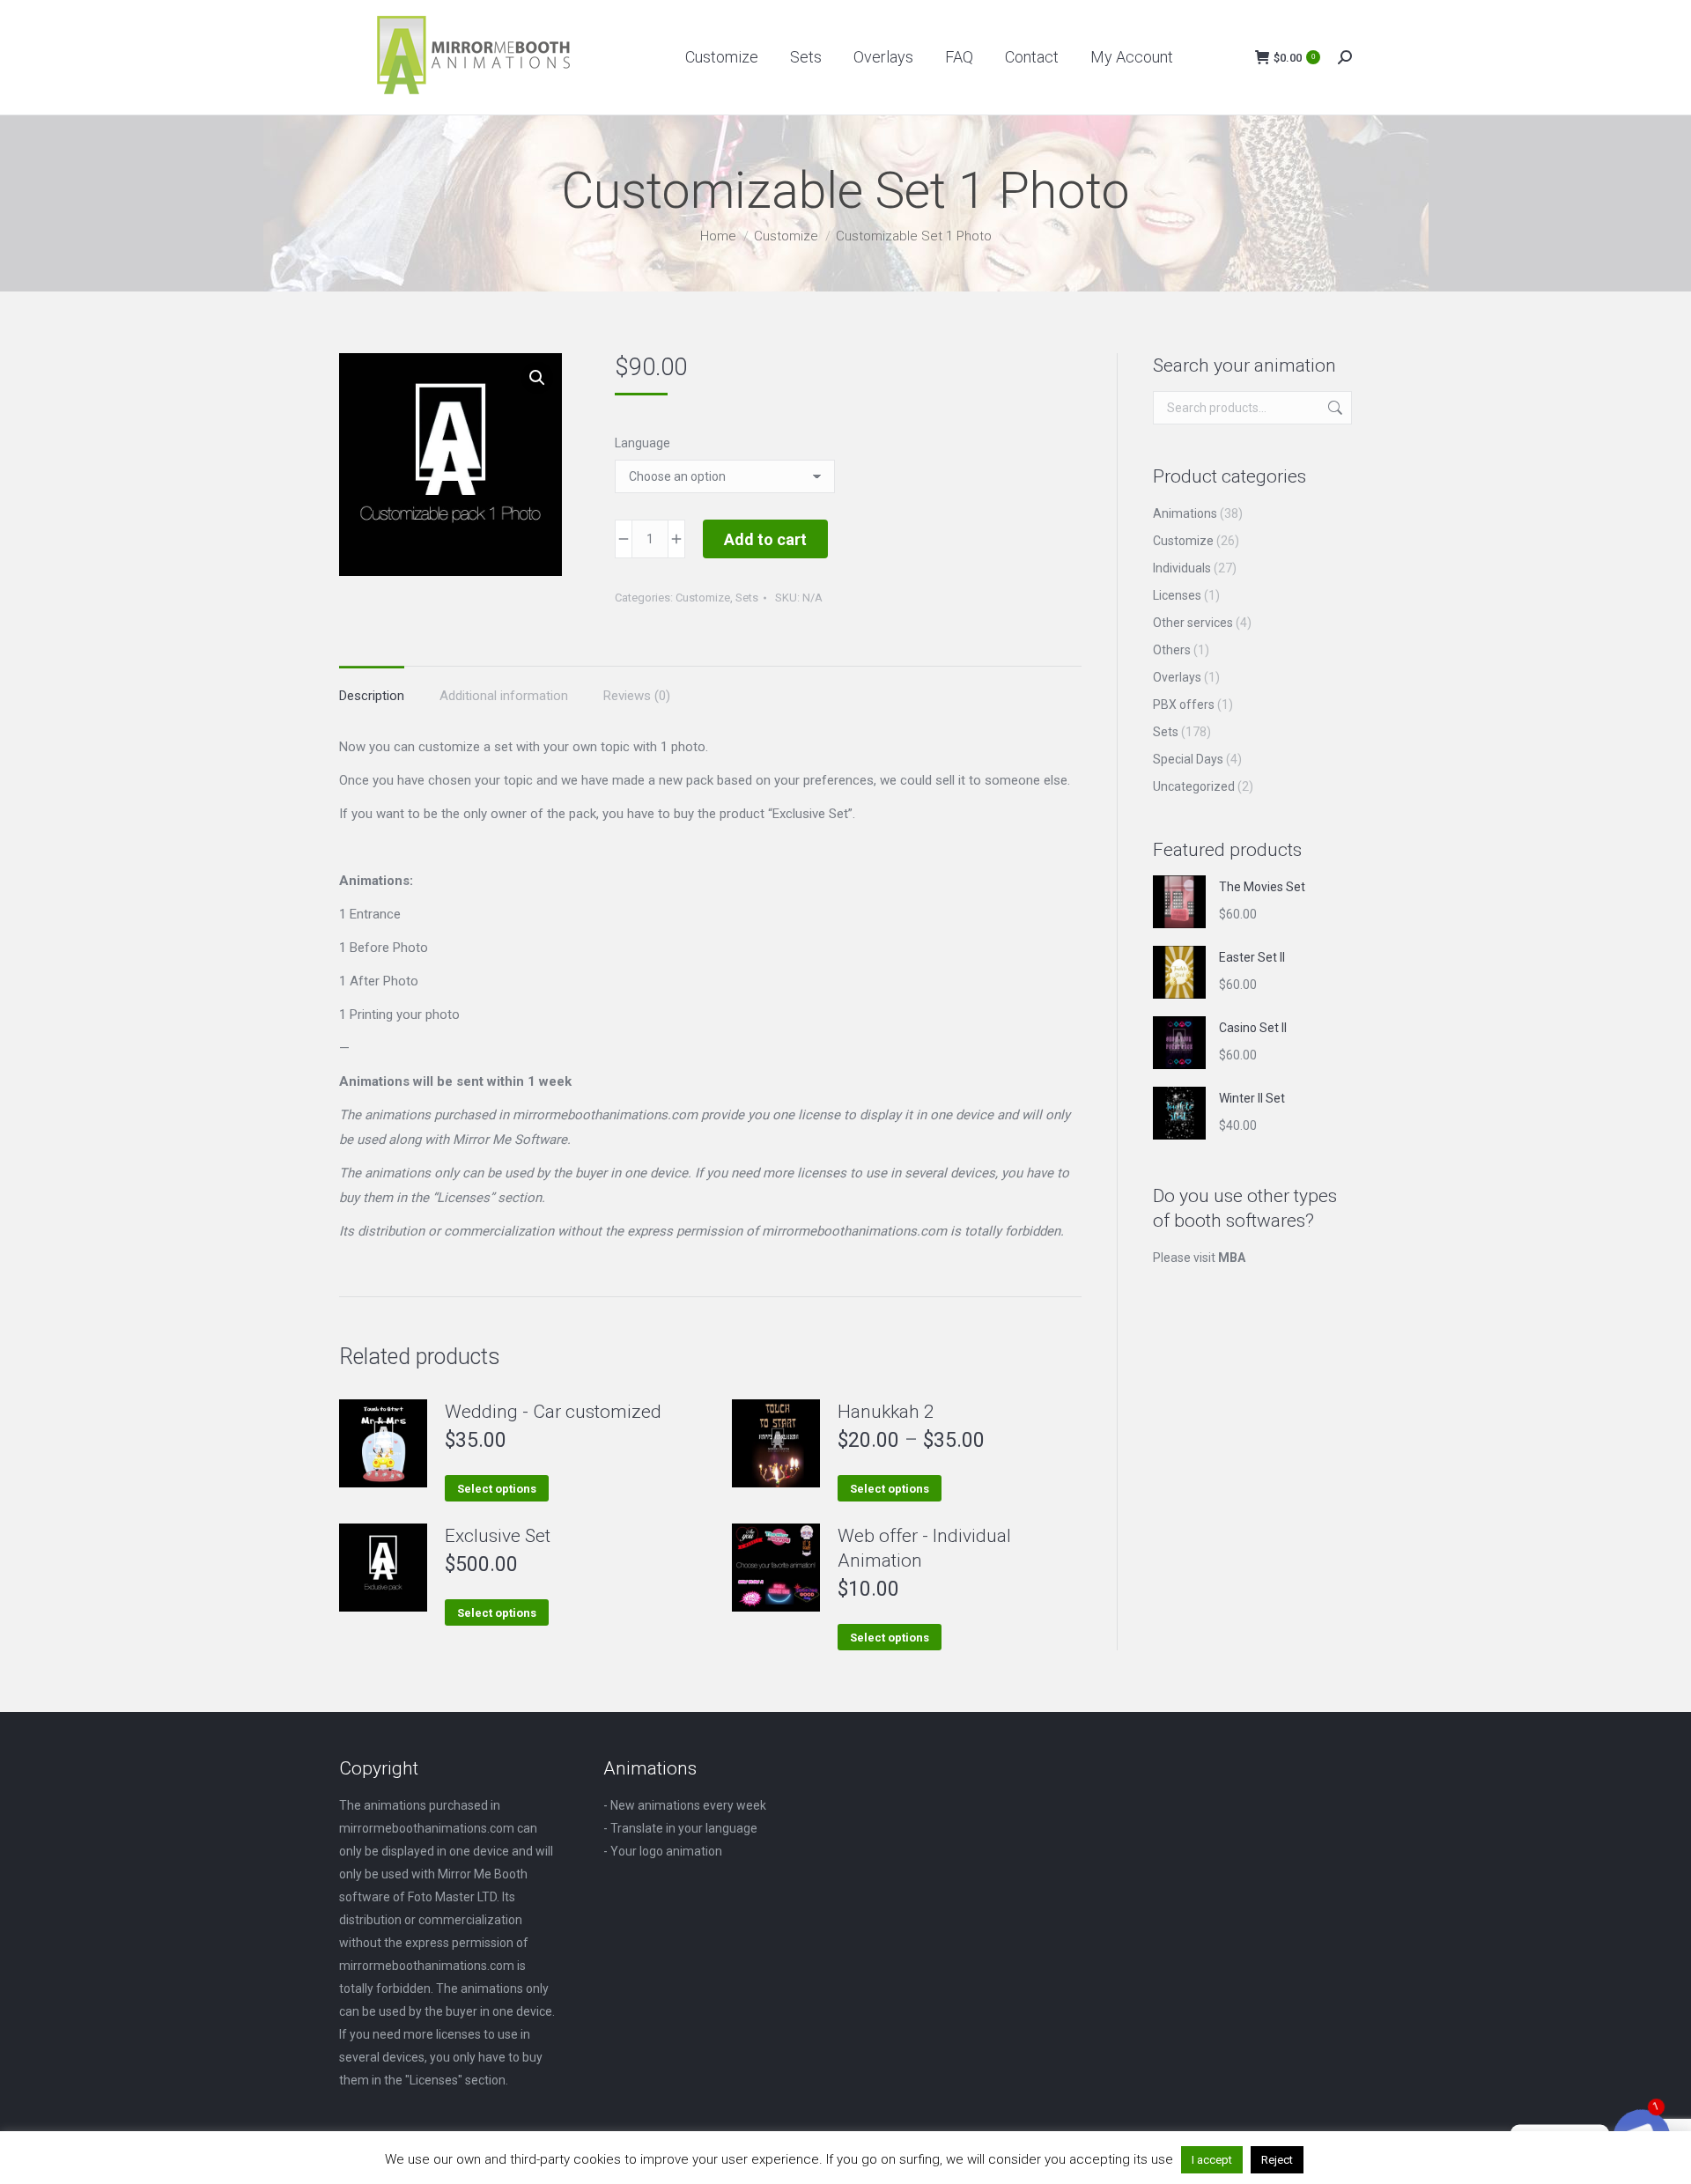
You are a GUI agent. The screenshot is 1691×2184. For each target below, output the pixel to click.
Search (1333, 408)
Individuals (1182, 568)
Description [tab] (372, 696)
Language (642, 443)
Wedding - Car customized (553, 1412)
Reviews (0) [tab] (637, 696)
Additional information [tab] (504, 696)
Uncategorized (1194, 786)
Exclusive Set (498, 1536)
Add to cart (765, 539)
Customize (703, 598)
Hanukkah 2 (886, 1412)
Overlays (1177, 677)
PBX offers (1184, 705)
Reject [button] (1277, 2160)
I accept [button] (1212, 2160)
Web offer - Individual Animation (924, 1548)
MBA (1232, 1258)
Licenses (1177, 595)
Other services (1193, 623)
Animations (1185, 513)
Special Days (1188, 759)
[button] (537, 378)
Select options (497, 1489)
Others (1172, 650)
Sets (747, 598)
